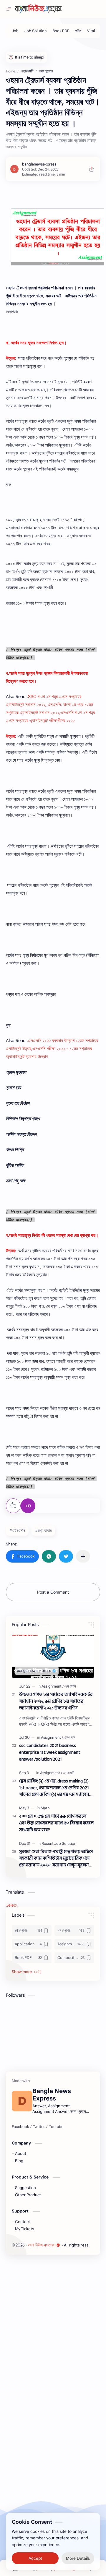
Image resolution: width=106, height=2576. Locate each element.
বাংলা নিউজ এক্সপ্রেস (42, 2245)
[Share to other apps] (83, 1556)
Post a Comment (53, 1592)
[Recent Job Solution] (59, 1843)
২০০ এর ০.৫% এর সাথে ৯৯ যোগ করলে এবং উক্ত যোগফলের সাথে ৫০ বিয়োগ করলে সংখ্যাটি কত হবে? (57, 1823)
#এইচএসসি (17, 1530)
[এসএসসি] (70, 1686)
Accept (35, 2558)
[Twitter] (39, 2127)
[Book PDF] (61, 31)
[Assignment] (53, 1686)
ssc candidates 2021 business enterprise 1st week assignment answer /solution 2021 (50, 1753)
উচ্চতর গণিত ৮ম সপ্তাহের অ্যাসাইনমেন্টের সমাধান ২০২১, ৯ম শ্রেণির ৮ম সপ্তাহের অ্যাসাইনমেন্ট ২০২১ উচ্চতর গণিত (56, 1701)
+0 (28, 1506)
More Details (78, 2558)
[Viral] (91, 31)
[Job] (15, 31)
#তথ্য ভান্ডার (43, 1530)
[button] (22, 1556)
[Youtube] (56, 2127)
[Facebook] (20, 2127)
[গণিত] (78, 31)
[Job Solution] (35, 31)
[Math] (45, 1808)
